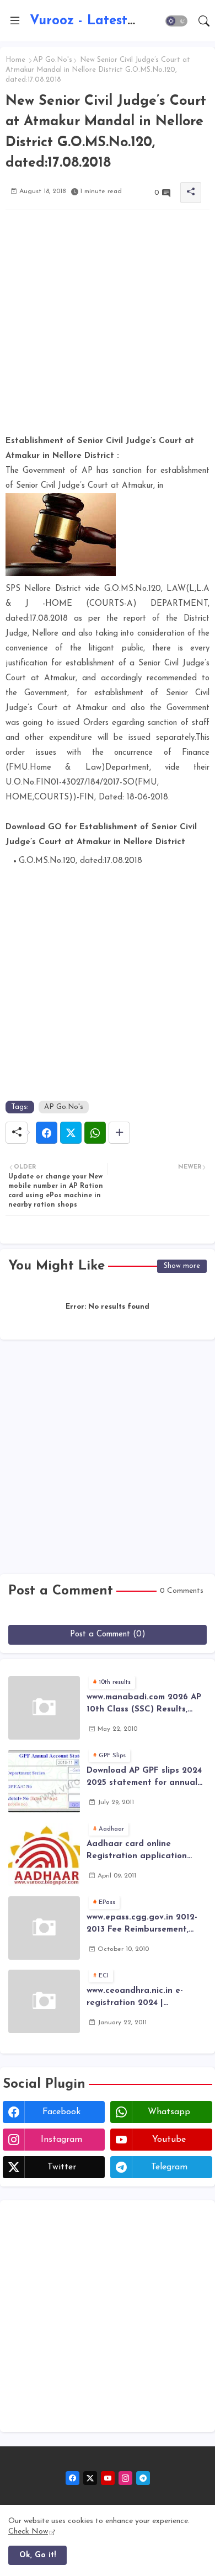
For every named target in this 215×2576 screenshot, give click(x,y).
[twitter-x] (90, 2478)
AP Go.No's (53, 60)
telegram (169, 2167)
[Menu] (15, 21)
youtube (169, 2140)
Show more (182, 1266)
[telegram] (143, 2478)
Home (15, 60)
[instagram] (125, 2478)
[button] (176, 21)
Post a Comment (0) (108, 1634)
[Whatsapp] (95, 1133)
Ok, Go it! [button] (37, 2555)
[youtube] (108, 2478)
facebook (61, 2112)
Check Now (28, 2532)
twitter (62, 2167)
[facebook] (72, 2478)
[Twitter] (71, 1133)
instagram (61, 2140)
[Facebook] (47, 1133)
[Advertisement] (108, 326)
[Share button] (119, 1133)
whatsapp (169, 2112)
